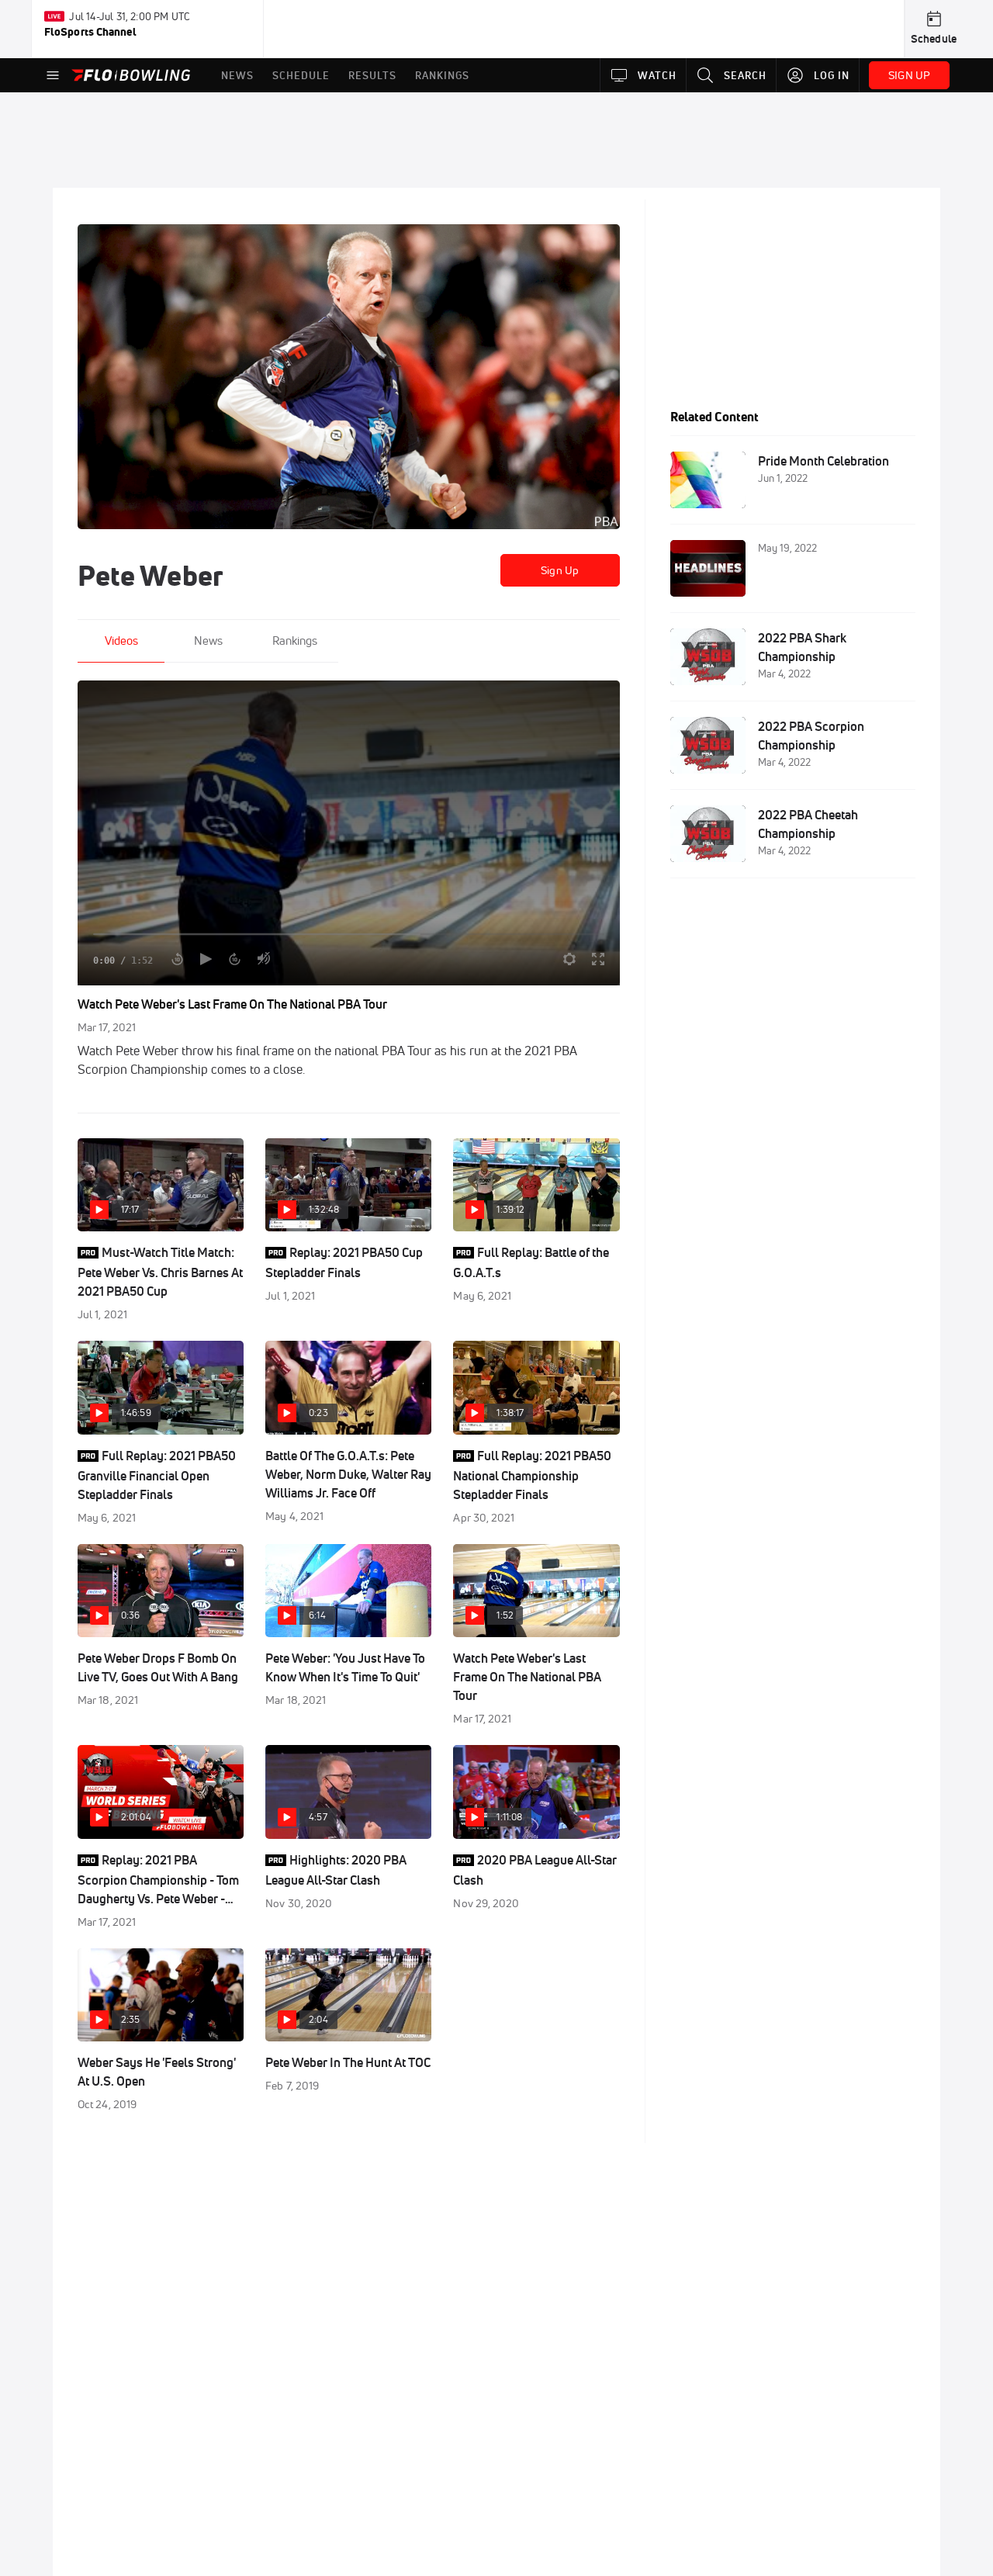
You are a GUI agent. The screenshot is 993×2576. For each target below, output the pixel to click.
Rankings (295, 641)
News (208, 641)
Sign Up (560, 570)
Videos (121, 641)
